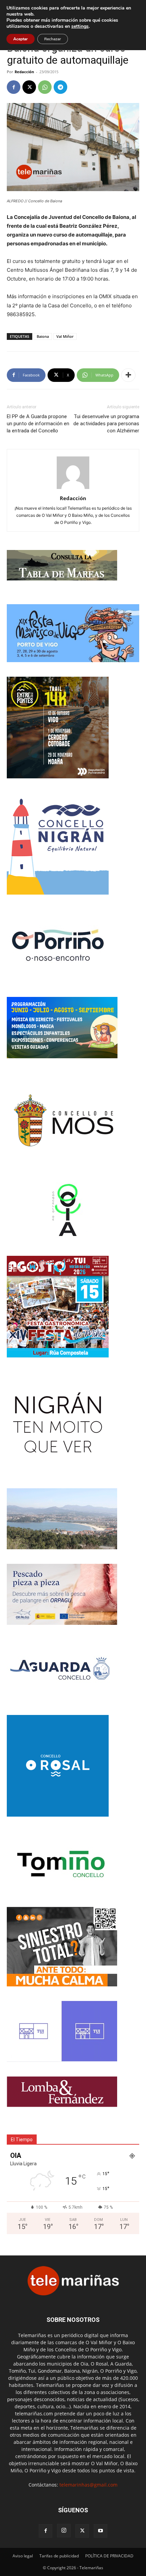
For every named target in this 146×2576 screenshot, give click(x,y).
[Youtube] (101, 2531)
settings (80, 26)
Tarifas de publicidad (59, 2556)
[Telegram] (60, 87)
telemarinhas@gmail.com (88, 2485)
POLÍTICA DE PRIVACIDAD (109, 2556)
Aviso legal (23, 2556)
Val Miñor (65, 336)
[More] (128, 375)
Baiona (43, 336)
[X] (29, 87)
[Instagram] (64, 2531)
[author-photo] (73, 489)
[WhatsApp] (45, 87)
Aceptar (21, 39)
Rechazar (53, 39)
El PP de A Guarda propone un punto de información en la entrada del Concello (38, 424)
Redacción (24, 72)
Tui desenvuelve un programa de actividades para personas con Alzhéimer (106, 424)
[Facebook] (14, 87)
